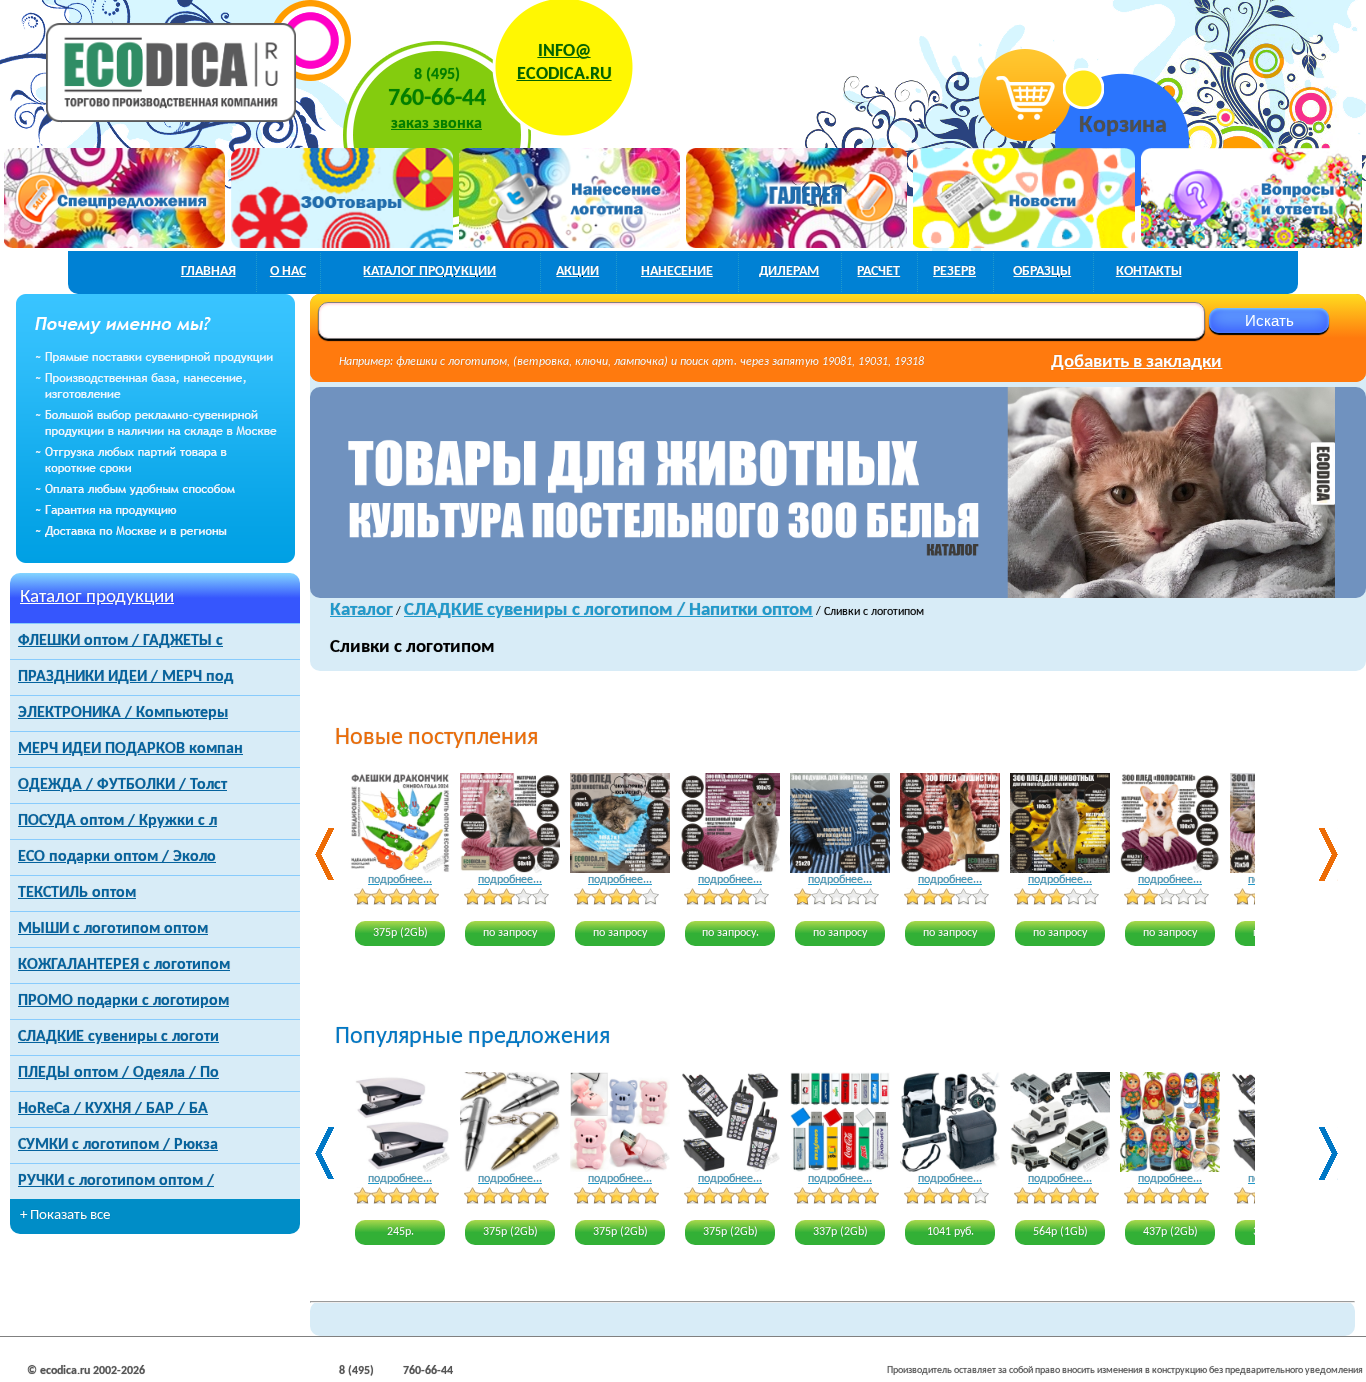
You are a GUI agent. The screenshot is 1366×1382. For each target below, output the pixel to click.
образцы (1042, 271)
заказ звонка (436, 124)
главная (208, 271)
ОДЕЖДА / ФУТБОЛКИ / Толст (122, 785)
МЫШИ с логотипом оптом (113, 929)
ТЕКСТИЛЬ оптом (77, 893)
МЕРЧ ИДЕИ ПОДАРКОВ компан (130, 749)
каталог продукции (429, 271)
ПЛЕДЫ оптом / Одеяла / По (118, 1073)
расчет (878, 271)
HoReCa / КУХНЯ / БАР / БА (113, 1109)
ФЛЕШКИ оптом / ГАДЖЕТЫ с (120, 641)
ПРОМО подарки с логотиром (123, 1001)
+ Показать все (65, 1215)
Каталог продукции (97, 597)
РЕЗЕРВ (954, 271)
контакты (1149, 271)
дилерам (789, 271)
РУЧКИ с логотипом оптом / (116, 1181)
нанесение (677, 271)
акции (577, 271)
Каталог (361, 610)
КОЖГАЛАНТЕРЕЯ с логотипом (124, 965)
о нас (288, 271)
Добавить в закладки (1136, 362)
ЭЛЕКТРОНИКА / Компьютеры (123, 713)
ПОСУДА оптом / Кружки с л (117, 821)
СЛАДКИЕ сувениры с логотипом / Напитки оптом (608, 610)
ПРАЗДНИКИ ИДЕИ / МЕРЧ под (125, 677)
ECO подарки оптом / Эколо (117, 857)
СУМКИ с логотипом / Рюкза (118, 1145)
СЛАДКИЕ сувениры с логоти (118, 1037)
